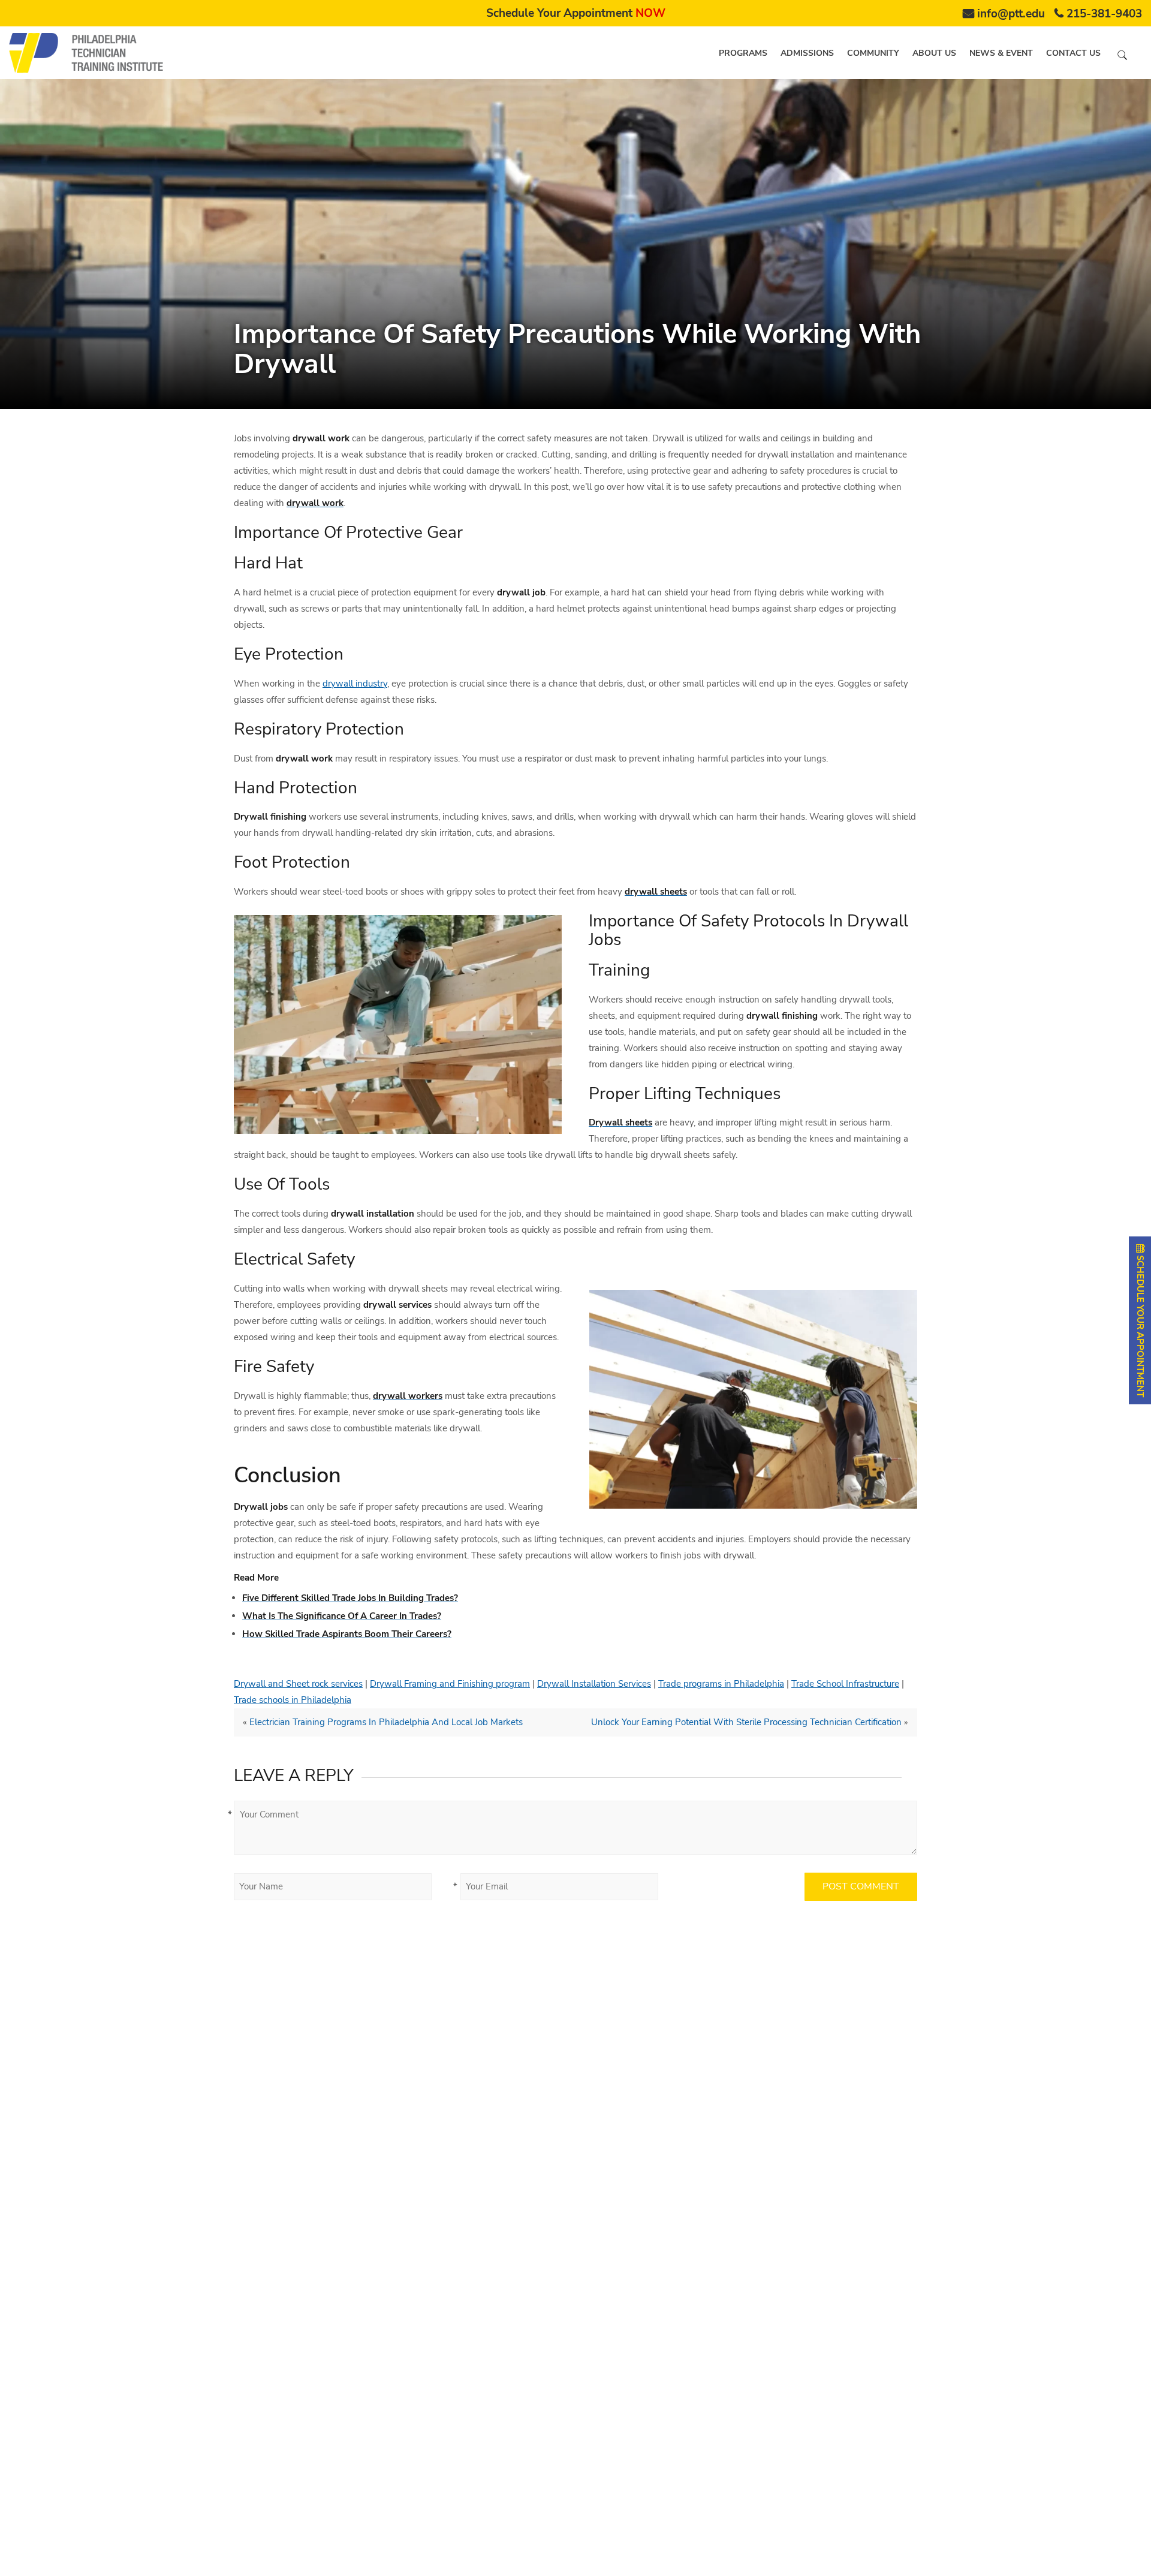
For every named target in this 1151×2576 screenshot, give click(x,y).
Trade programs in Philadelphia (721, 1684)
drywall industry (355, 684)
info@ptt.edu (1011, 14)
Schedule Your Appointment (576, 13)
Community (873, 53)
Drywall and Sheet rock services (298, 1684)
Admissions (807, 53)
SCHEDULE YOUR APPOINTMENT (1140, 1325)
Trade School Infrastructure (845, 1684)
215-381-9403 (1104, 14)
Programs (743, 53)
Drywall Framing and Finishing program (450, 1684)
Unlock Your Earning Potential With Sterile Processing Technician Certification (746, 1722)
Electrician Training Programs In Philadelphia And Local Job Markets (386, 1722)
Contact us (1073, 53)
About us (934, 53)
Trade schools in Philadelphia (293, 1700)
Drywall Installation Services (594, 1684)
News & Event (1001, 53)
